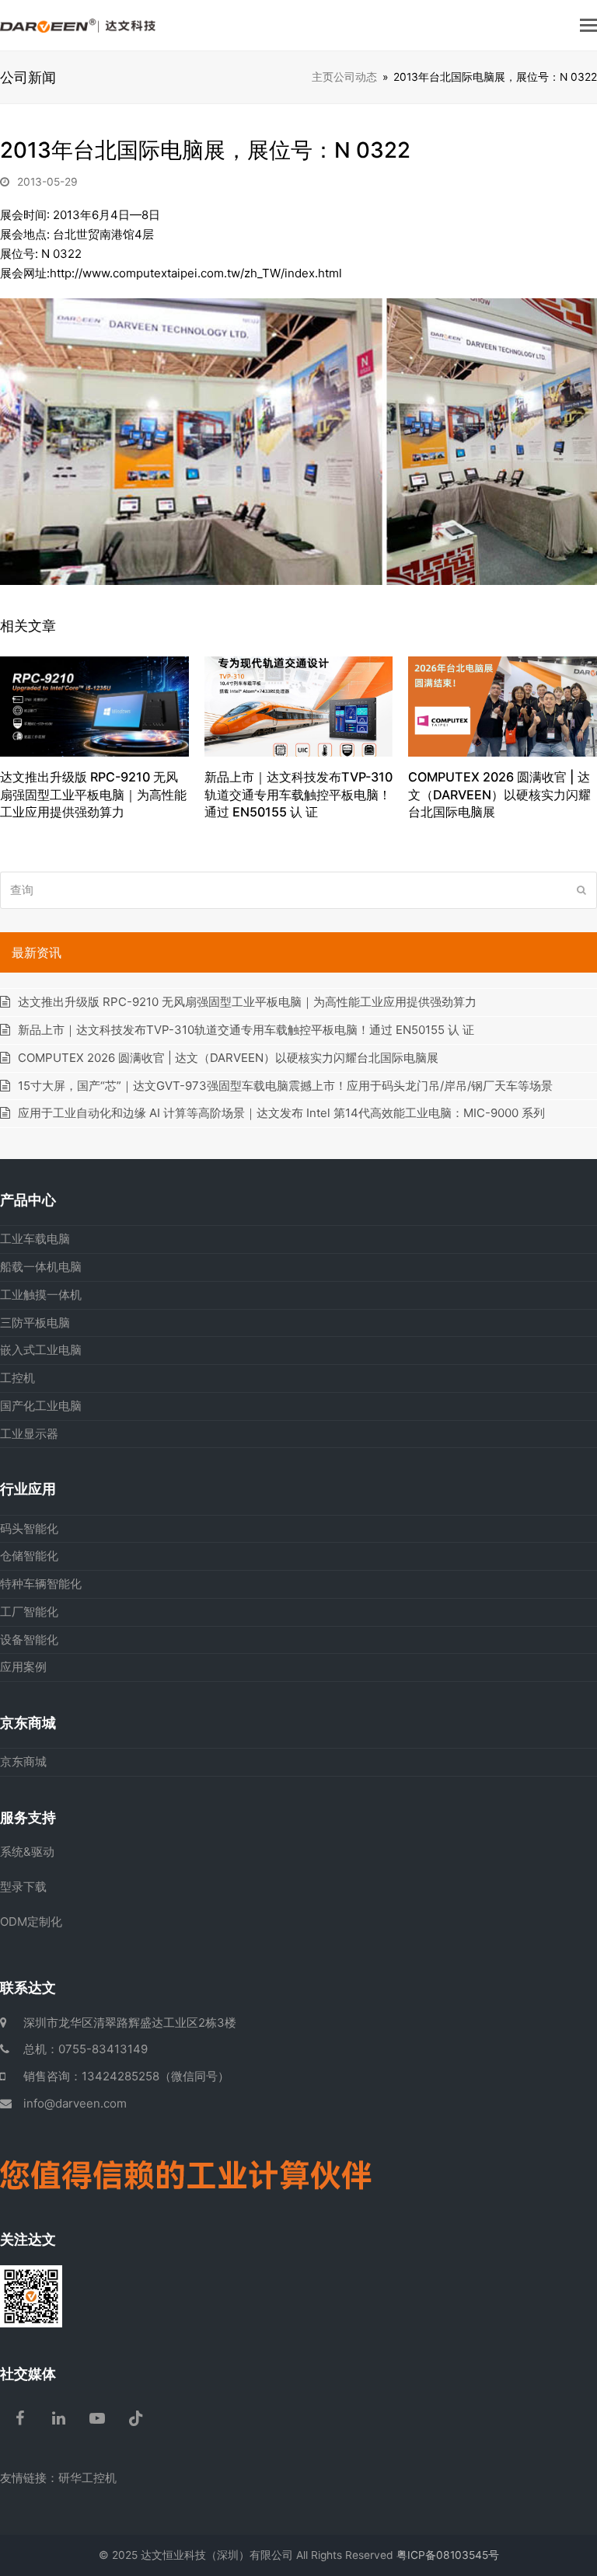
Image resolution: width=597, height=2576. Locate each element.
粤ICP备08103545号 (448, 2555)
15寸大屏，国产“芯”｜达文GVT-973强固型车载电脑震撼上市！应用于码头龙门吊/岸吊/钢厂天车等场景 (285, 1086)
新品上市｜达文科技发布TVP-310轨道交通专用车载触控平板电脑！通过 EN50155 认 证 (298, 794)
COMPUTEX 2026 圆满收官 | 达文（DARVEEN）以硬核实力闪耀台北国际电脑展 (499, 794)
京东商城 (23, 1761)
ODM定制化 (31, 1922)
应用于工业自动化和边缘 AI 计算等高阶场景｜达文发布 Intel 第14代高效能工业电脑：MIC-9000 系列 (281, 1113)
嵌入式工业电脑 (41, 1350)
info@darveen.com (75, 2103)
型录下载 (23, 1887)
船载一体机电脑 (41, 1267)
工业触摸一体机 (41, 1295)
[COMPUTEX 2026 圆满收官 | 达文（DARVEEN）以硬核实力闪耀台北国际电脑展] (503, 706)
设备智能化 (29, 1640)
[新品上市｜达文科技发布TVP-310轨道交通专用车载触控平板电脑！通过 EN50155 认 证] (299, 706)
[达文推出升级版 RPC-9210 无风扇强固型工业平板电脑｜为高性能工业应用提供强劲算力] (94, 705)
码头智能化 (29, 1528)
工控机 (17, 1378)
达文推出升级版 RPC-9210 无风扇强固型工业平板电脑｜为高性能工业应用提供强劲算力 (93, 794)
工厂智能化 (29, 1612)
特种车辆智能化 (41, 1584)
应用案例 (23, 1667)
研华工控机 (87, 2478)
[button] (588, 25)
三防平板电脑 (35, 1323)
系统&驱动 (27, 1852)
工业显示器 (29, 1434)
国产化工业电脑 (41, 1406)
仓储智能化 (29, 1556)
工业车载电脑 (35, 1239)
